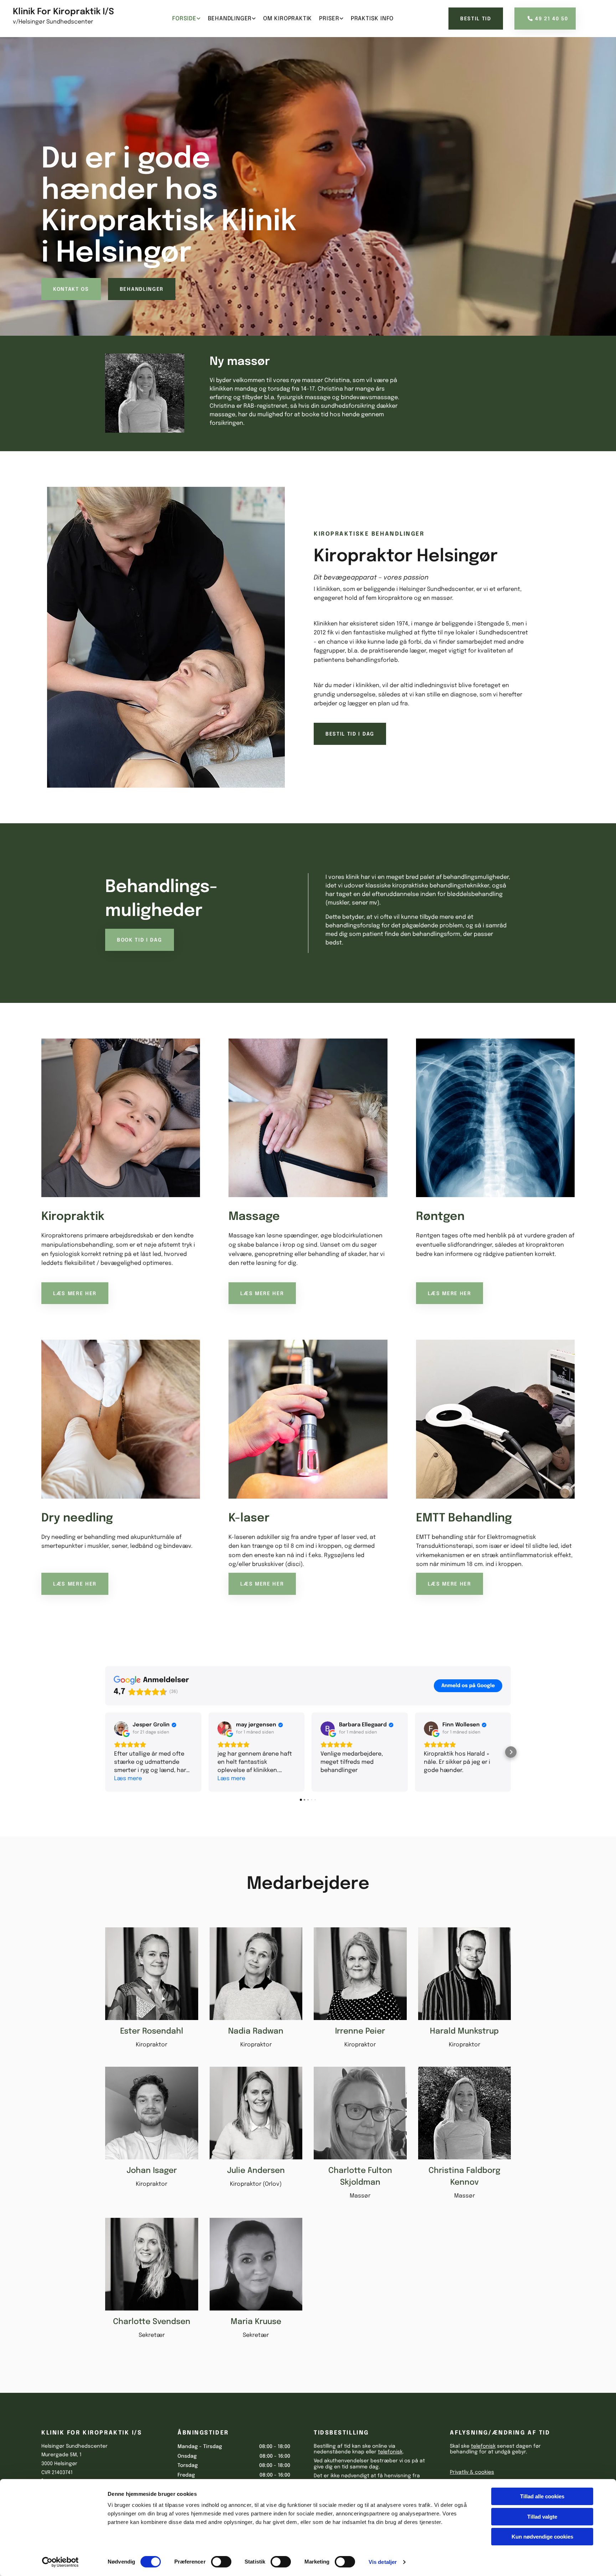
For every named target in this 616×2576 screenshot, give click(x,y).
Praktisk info (372, 19)
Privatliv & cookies (472, 2472)
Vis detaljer (383, 2562)
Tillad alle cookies (542, 2496)
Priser (329, 19)
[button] (476, 19)
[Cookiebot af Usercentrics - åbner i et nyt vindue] (60, 2562)
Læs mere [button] (128, 1779)
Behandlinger (230, 19)
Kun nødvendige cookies (542, 2537)
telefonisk (390, 2452)
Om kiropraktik (288, 19)
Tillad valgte (542, 2517)
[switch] (221, 2562)
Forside (184, 19)
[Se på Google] (121, 1729)
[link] (186, 19)
